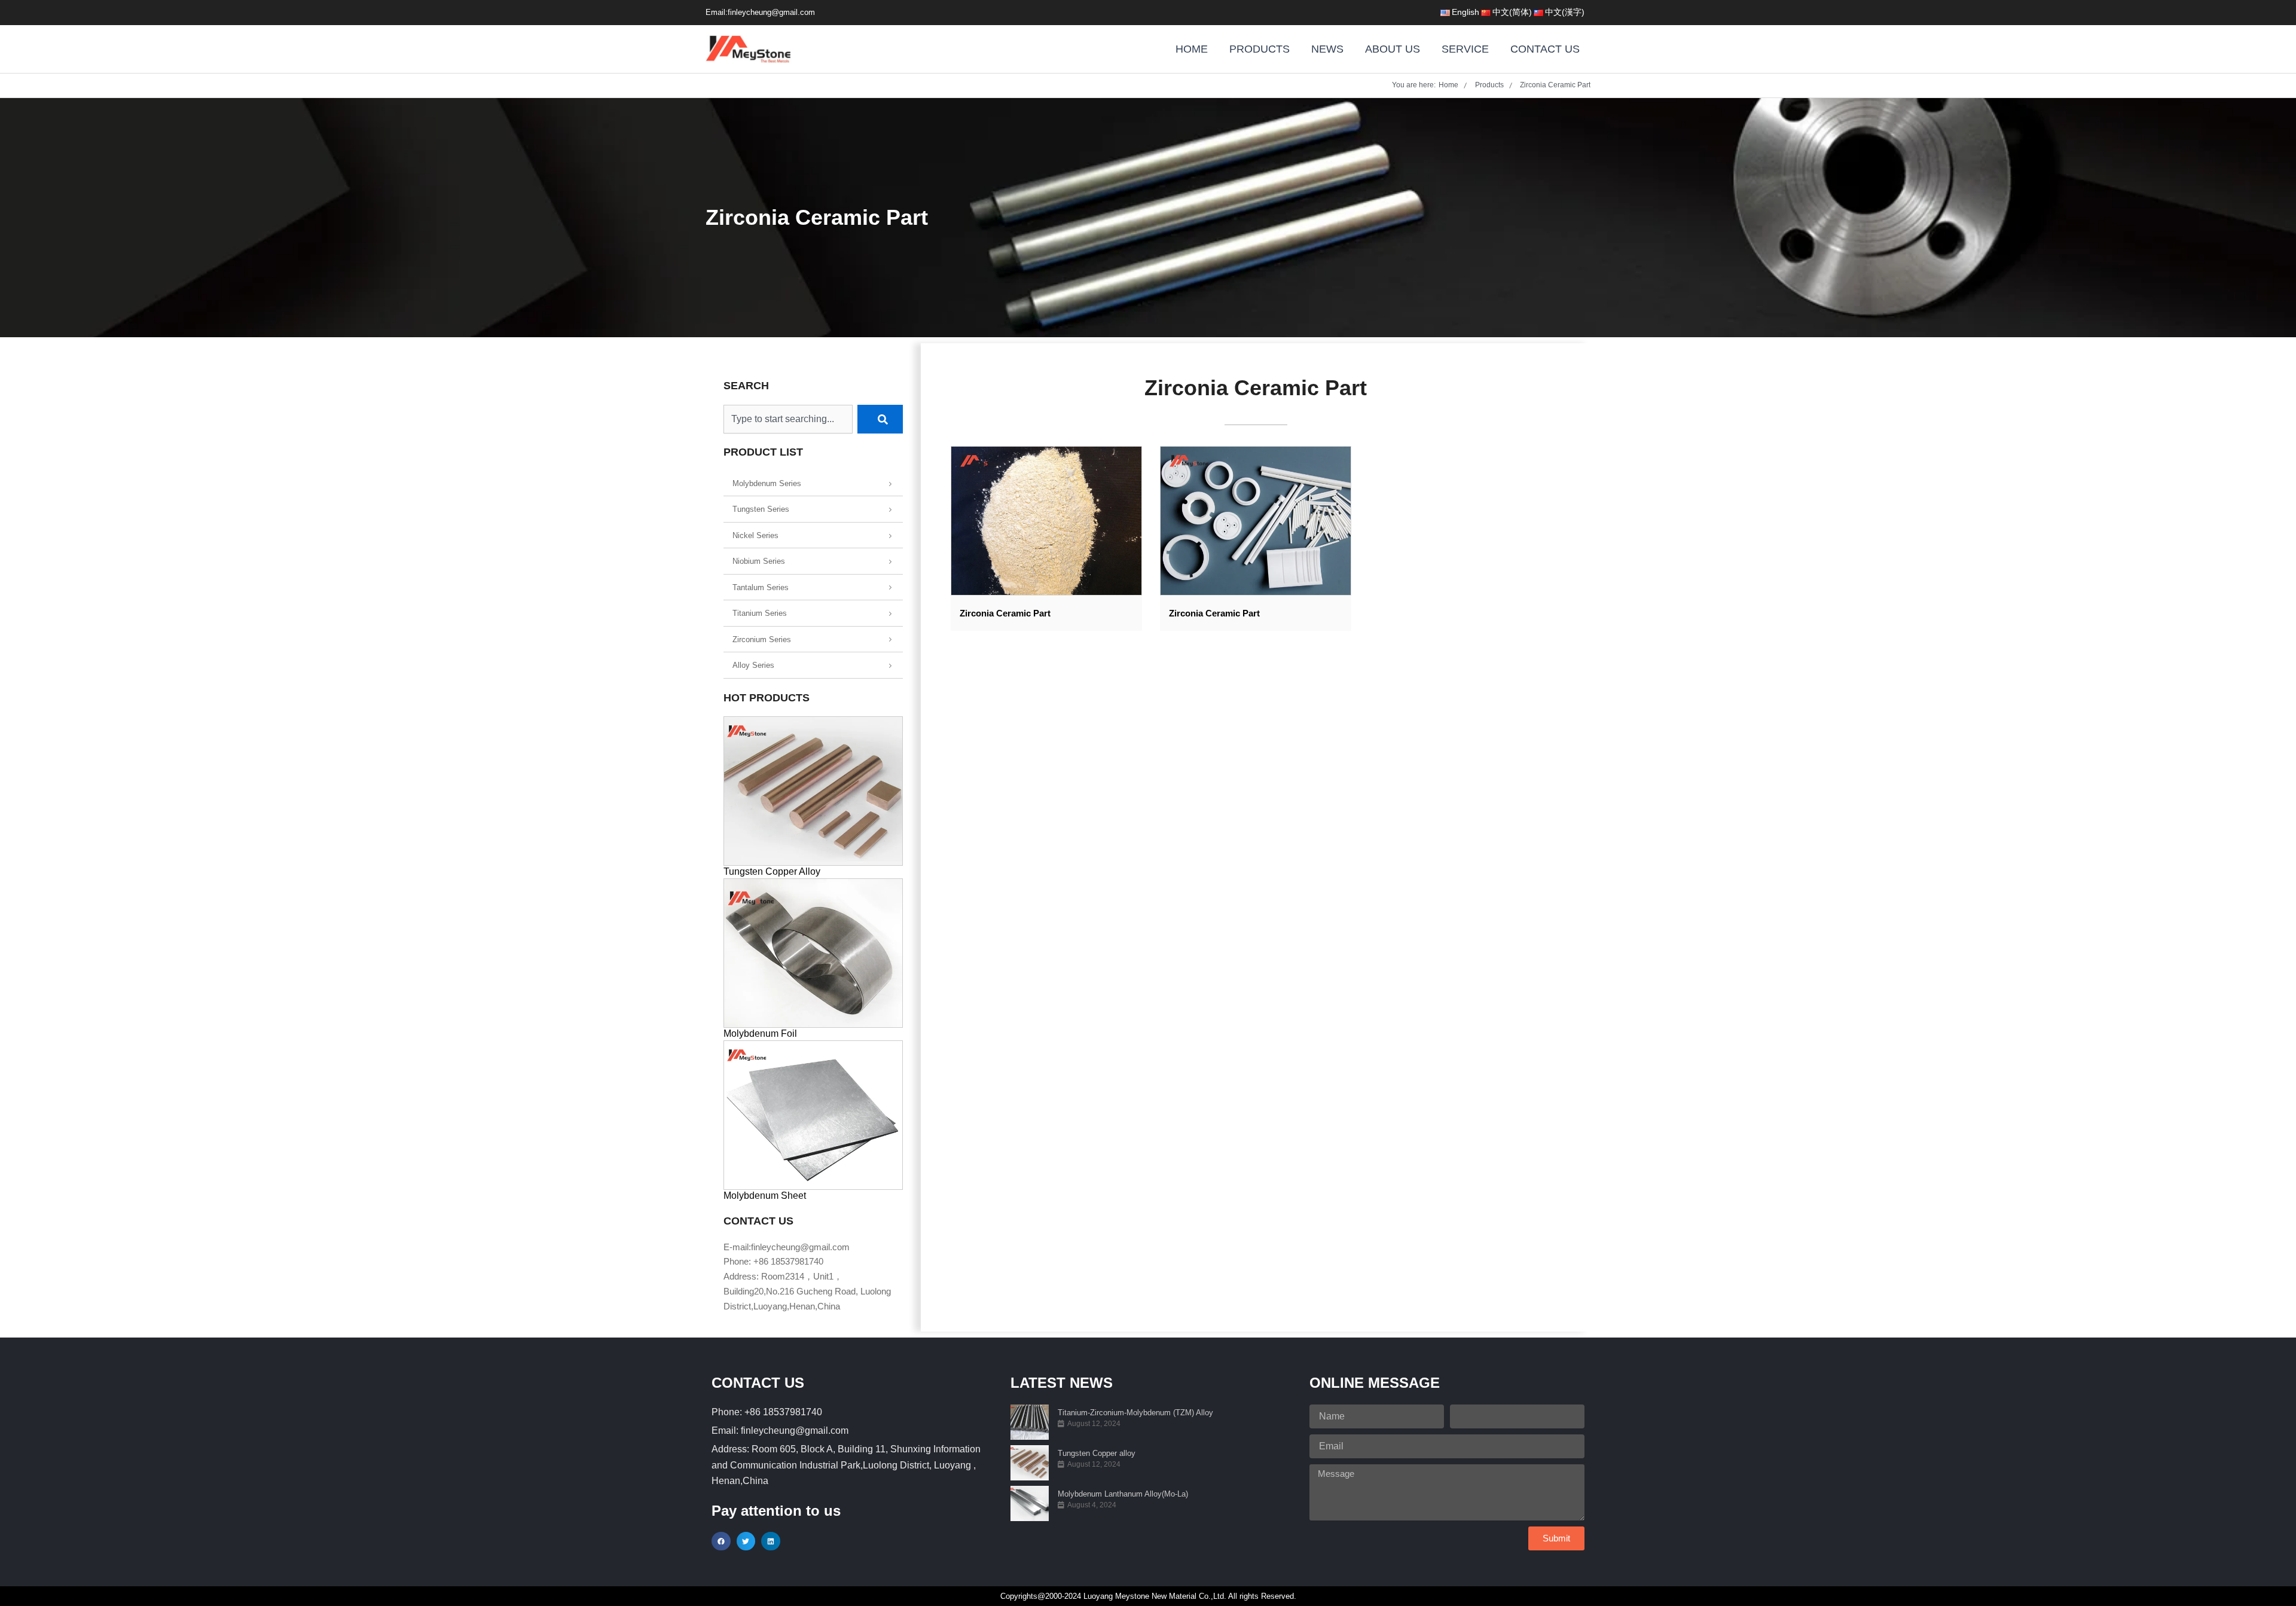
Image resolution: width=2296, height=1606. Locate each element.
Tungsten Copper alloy (1097, 1453)
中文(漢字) (1565, 12)
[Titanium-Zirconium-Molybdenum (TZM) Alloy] (1030, 1422)
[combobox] (788, 419)
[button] (721, 1541)
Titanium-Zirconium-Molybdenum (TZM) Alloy (1135, 1413)
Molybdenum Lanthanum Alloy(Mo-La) (1123, 1494)
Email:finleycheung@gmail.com (760, 12)
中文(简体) (1512, 12)
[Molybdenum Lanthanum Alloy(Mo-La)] (1030, 1503)
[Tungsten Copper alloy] (1030, 1463)
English (1465, 12)
